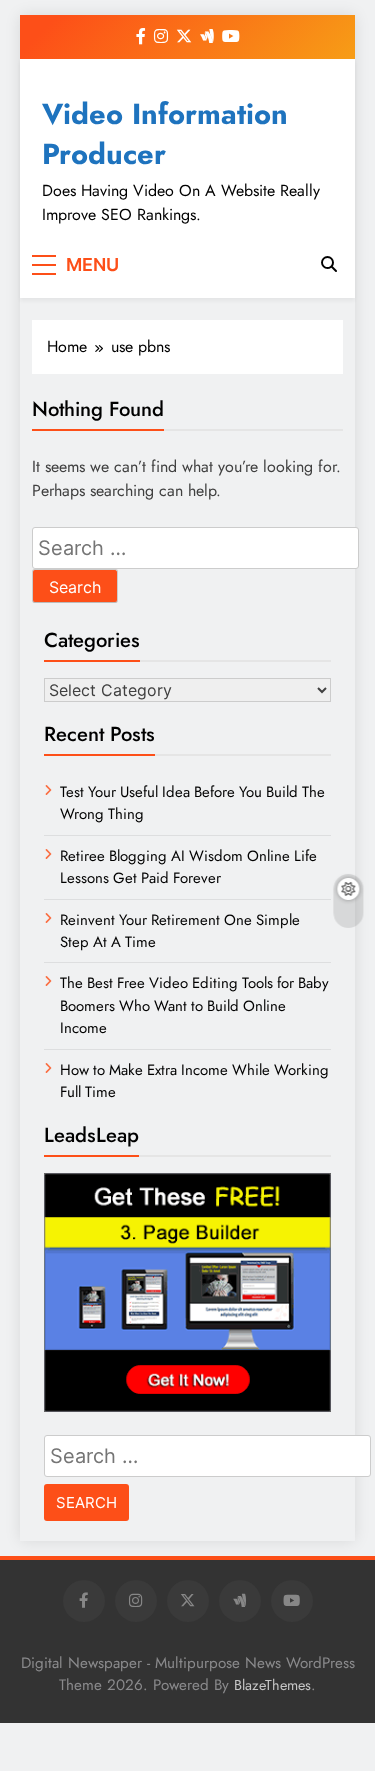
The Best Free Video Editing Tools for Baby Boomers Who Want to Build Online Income (194, 1005)
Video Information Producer (165, 134)
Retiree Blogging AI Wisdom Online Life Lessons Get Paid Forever (188, 867)
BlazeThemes (272, 1685)
